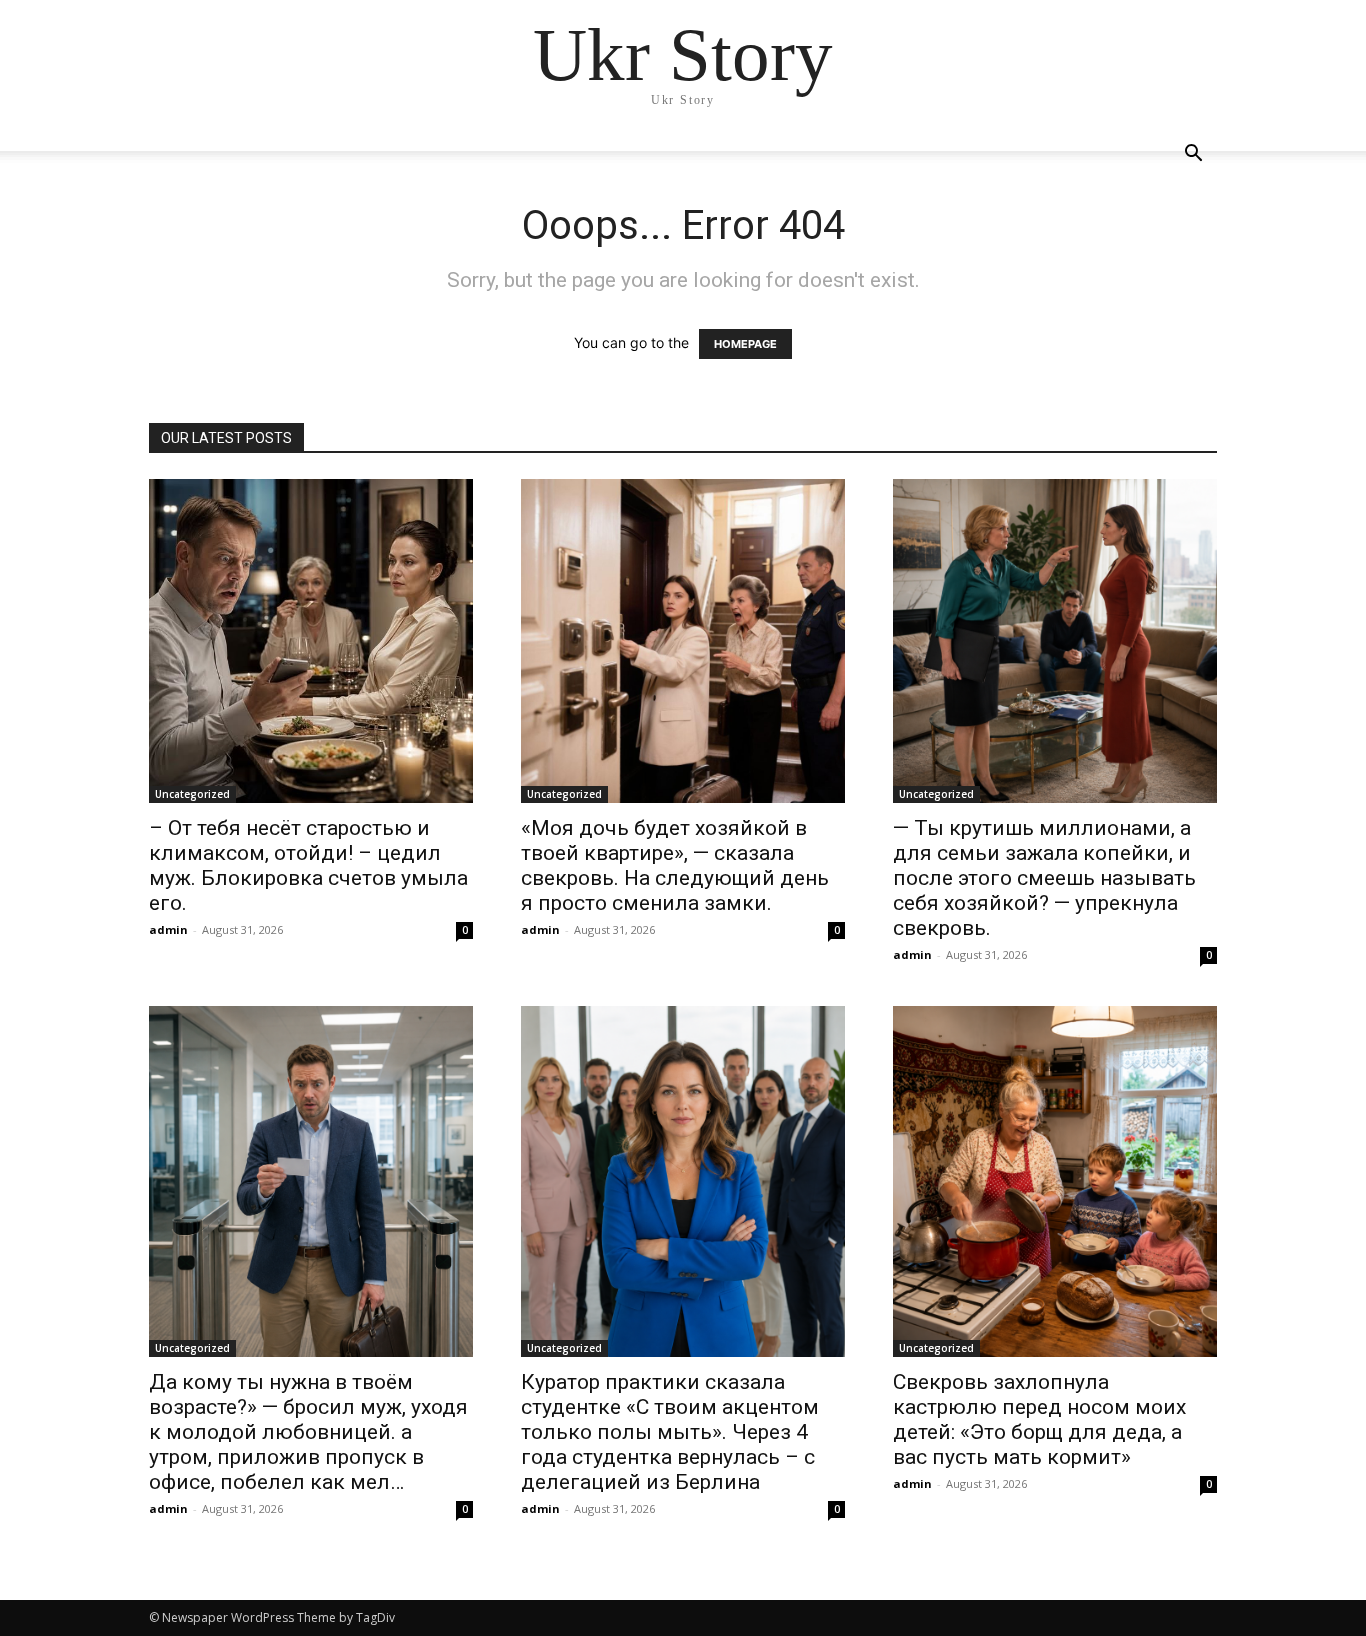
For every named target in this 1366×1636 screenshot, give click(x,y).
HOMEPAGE (745, 344)
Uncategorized (192, 794)
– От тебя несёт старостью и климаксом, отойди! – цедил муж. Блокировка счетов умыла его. (308, 865)
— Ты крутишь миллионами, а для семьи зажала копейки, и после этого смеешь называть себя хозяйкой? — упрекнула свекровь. (1044, 878)
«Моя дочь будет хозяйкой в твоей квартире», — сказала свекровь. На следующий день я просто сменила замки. (675, 865)
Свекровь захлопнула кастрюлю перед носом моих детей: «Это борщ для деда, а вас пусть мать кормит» (1039, 1419)
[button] (1193, 155)
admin (168, 929)
